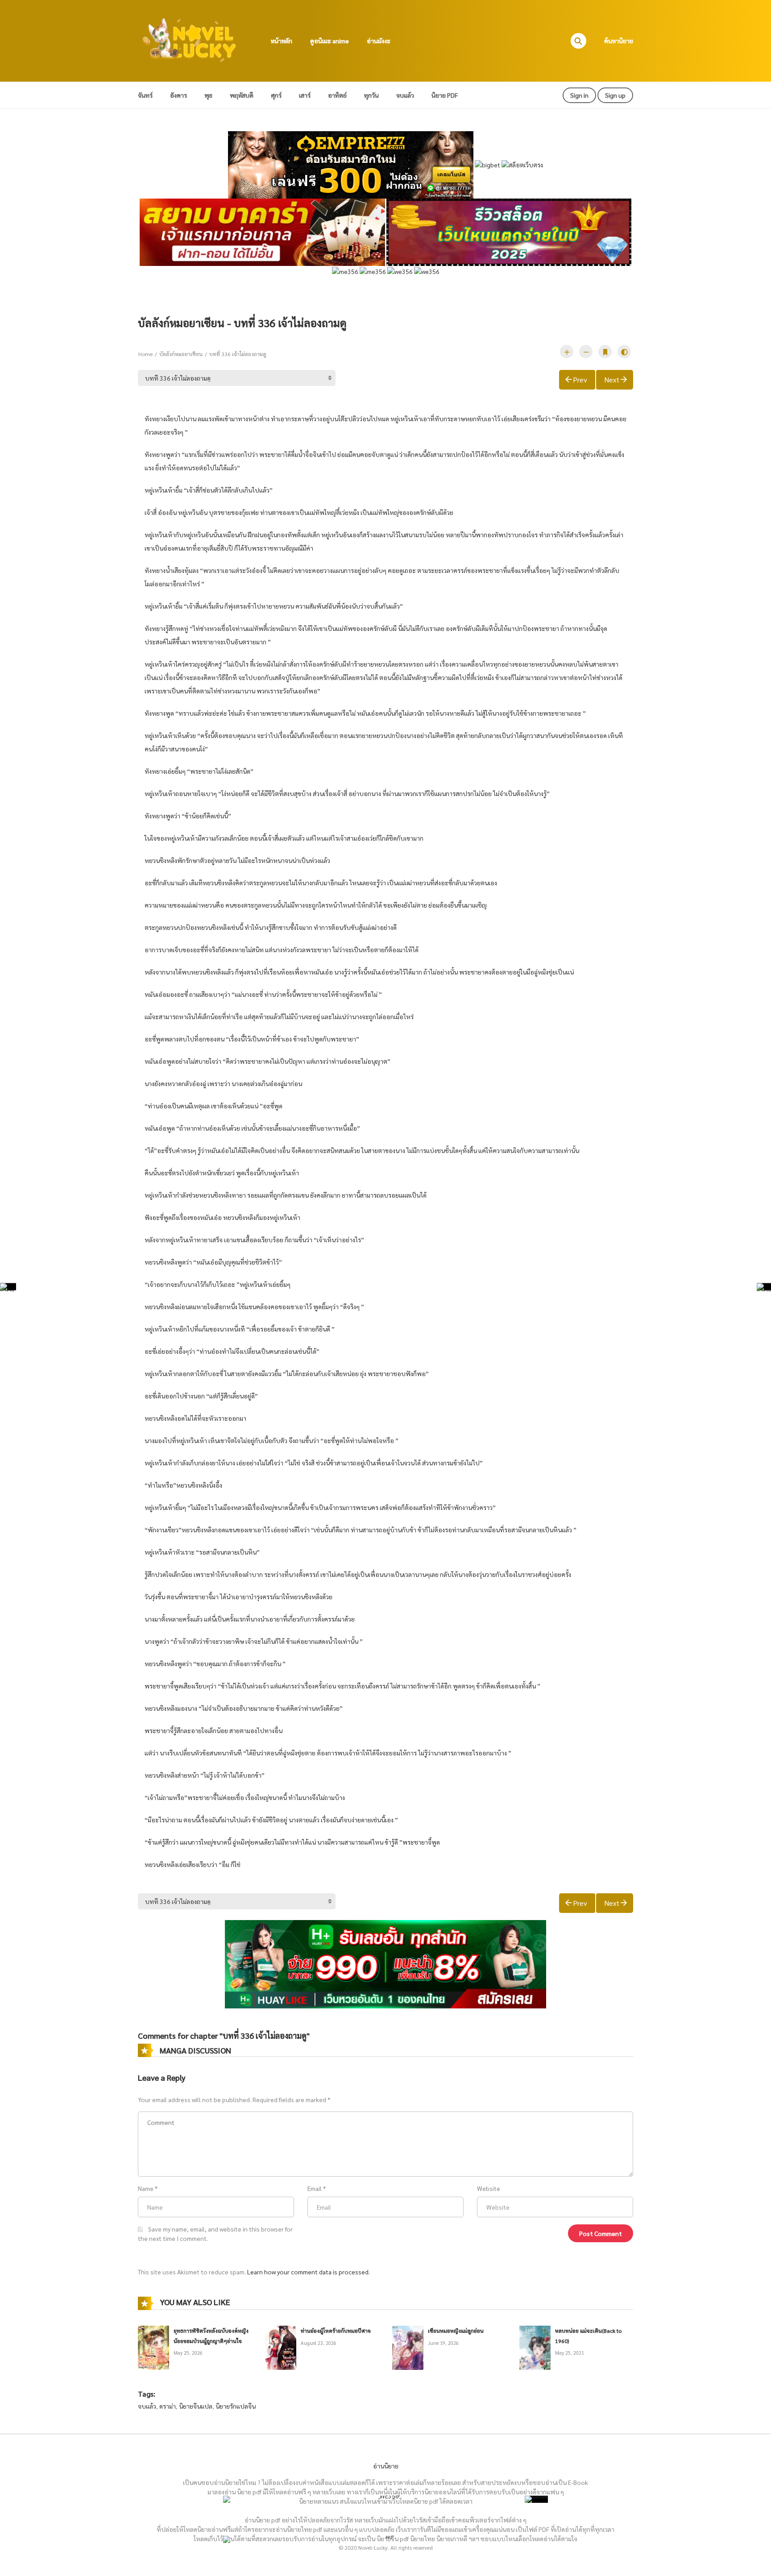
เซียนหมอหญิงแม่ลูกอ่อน (456, 2331)
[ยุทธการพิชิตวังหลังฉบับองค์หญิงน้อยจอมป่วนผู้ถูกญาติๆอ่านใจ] (153, 2347)
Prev (580, 380)
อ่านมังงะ (379, 41)
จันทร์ (145, 95)
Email (315, 2188)
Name (146, 2188)
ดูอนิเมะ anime (330, 41)
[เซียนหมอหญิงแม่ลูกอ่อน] (408, 2347)
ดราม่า (168, 2406)
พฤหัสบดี (242, 95)
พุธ (208, 95)
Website (489, 2188)
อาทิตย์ (337, 95)
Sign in (579, 95)
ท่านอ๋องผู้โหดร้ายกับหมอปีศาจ (336, 2331)
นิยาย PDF (445, 95)
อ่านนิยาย (386, 2466)
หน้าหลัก (282, 41)
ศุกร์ (276, 95)
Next (612, 380)
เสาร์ (305, 95)
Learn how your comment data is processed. (309, 2272)
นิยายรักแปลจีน (236, 2406)
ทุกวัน (371, 95)
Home (145, 354)
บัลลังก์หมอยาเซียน (181, 354)
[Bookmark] (605, 352)
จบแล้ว (405, 95)
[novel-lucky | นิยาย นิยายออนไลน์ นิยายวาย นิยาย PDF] (190, 40)
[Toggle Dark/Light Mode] (624, 352)
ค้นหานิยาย (619, 41)
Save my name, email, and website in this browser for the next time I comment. (215, 2234)
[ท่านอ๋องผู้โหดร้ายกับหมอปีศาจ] (281, 2347)
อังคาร (178, 95)
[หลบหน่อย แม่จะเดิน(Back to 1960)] (535, 2347)
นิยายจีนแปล (196, 2406)
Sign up (615, 95)
